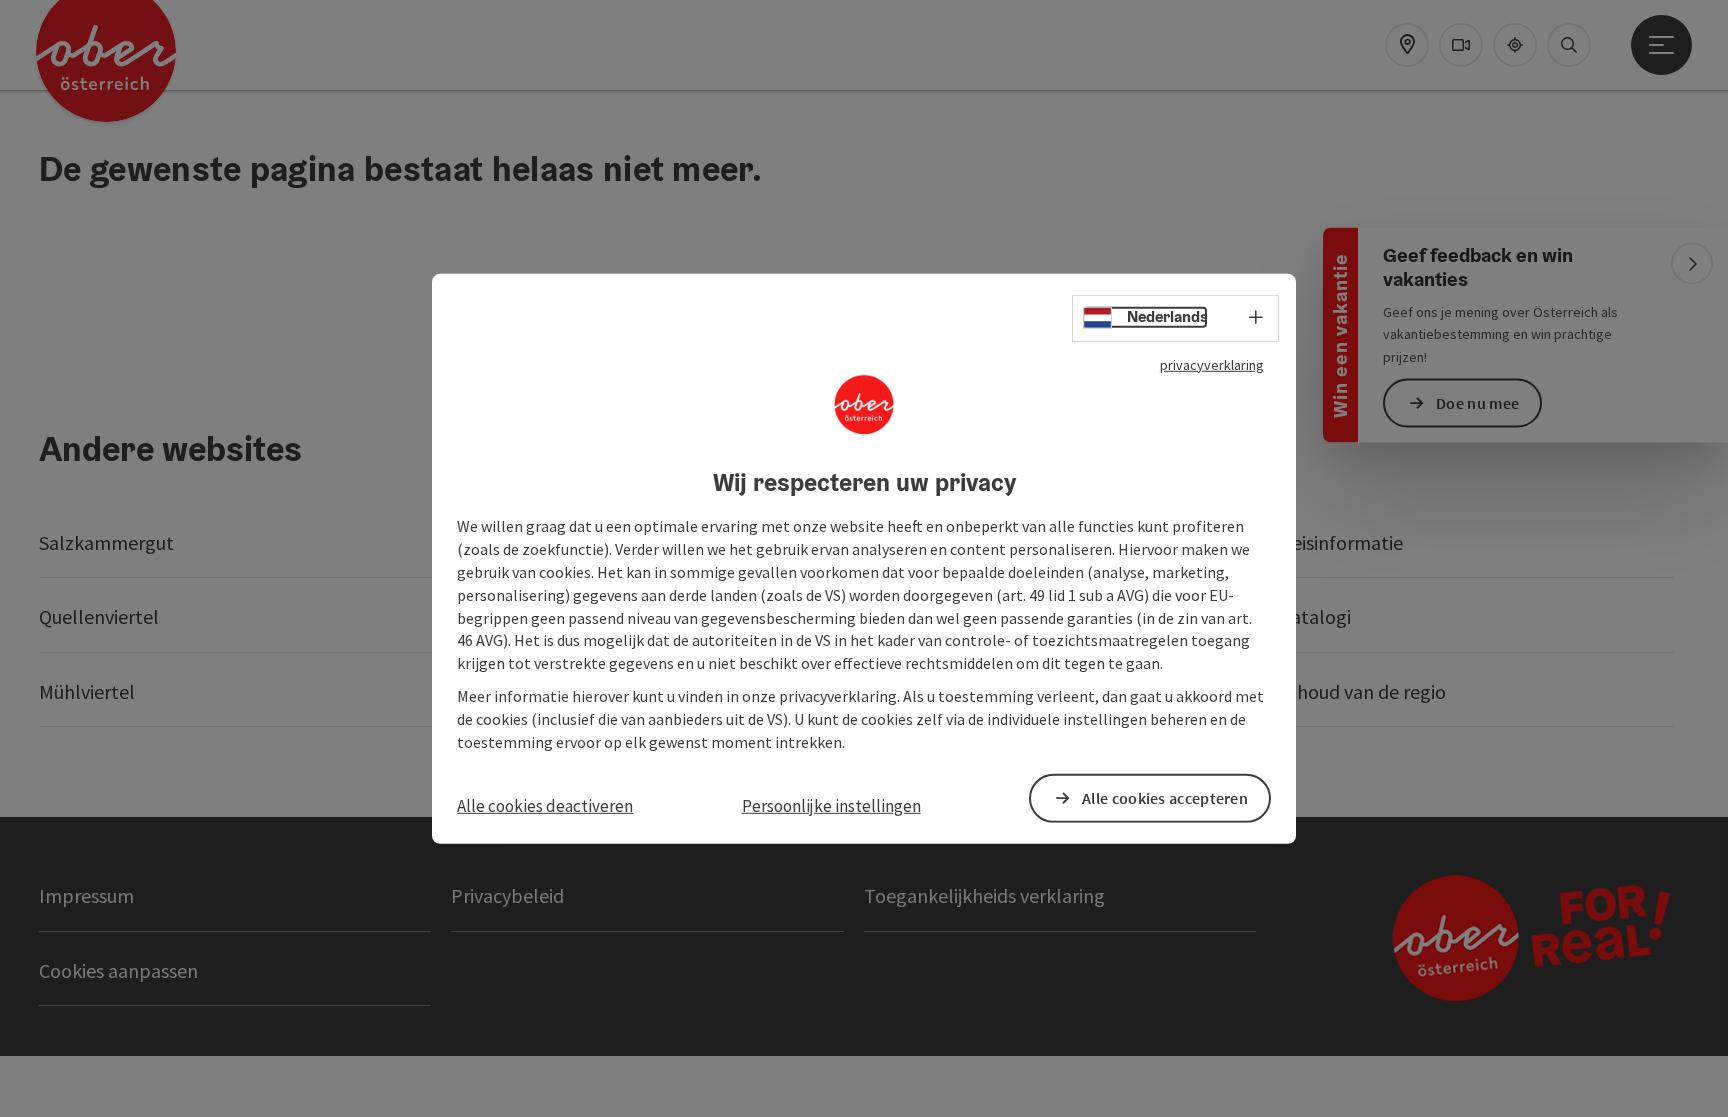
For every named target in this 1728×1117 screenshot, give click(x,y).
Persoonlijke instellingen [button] (831, 805)
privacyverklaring (1212, 364)
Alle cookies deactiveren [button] (545, 805)
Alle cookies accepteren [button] (1165, 798)
